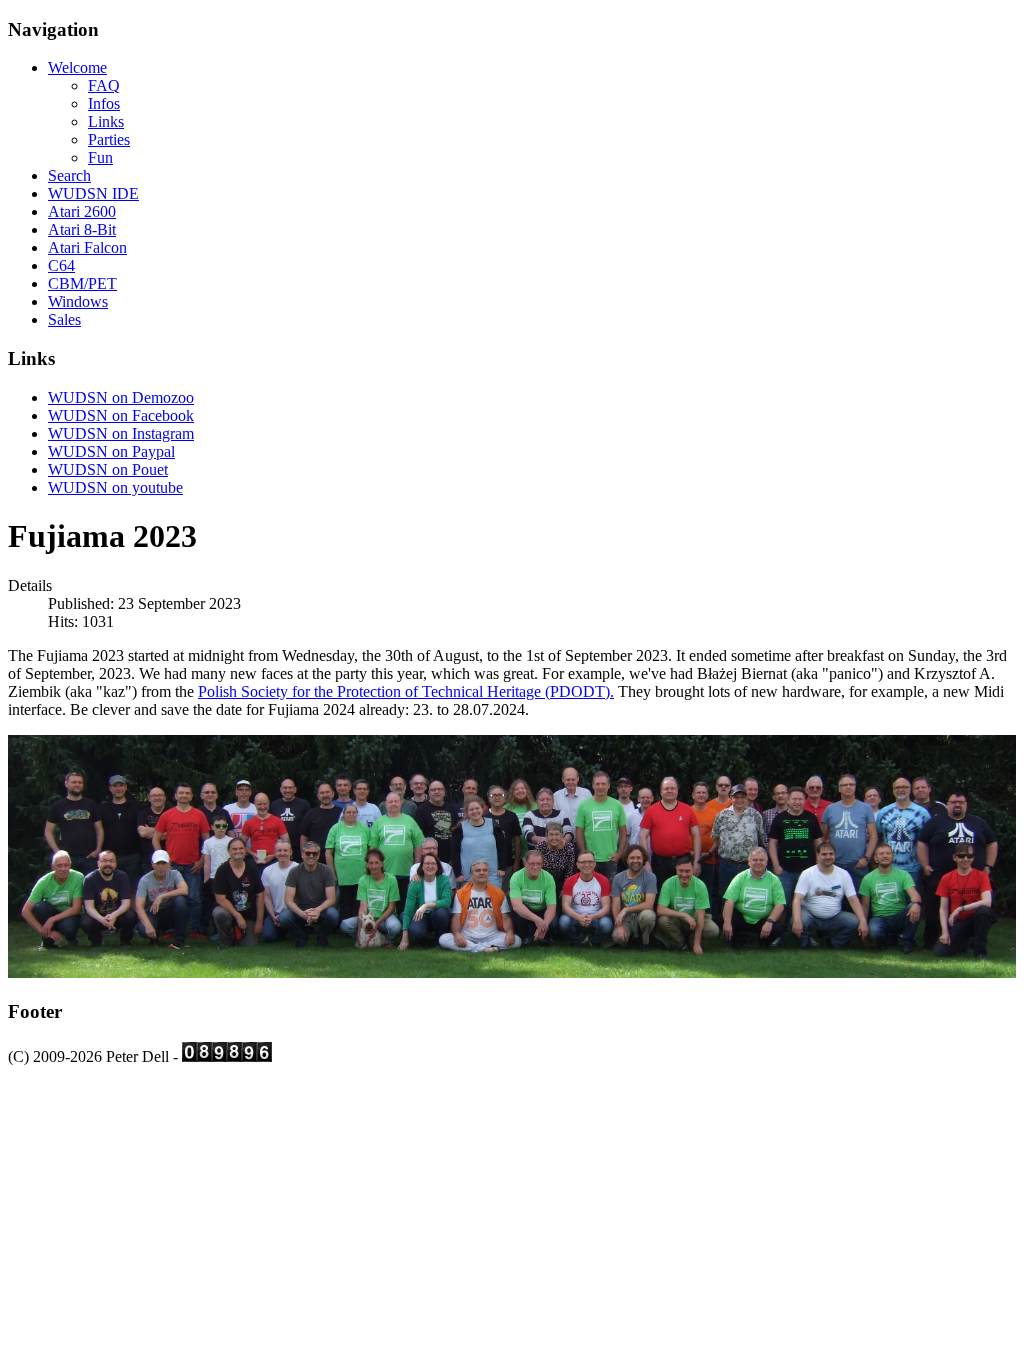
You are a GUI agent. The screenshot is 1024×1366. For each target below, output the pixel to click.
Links (106, 121)
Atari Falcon (87, 247)
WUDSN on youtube (115, 487)
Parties (109, 139)
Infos (104, 103)
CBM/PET (82, 283)
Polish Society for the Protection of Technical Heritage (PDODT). (406, 691)
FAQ (104, 85)
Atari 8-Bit (82, 229)
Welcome (77, 67)
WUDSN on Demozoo (121, 397)
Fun (100, 157)
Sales (64, 319)
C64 (61, 265)
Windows (78, 301)
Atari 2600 (82, 211)
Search (69, 175)
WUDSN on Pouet (108, 469)
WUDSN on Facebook (121, 415)
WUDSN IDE (93, 193)
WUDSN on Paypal (111, 451)
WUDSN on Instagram (121, 433)
